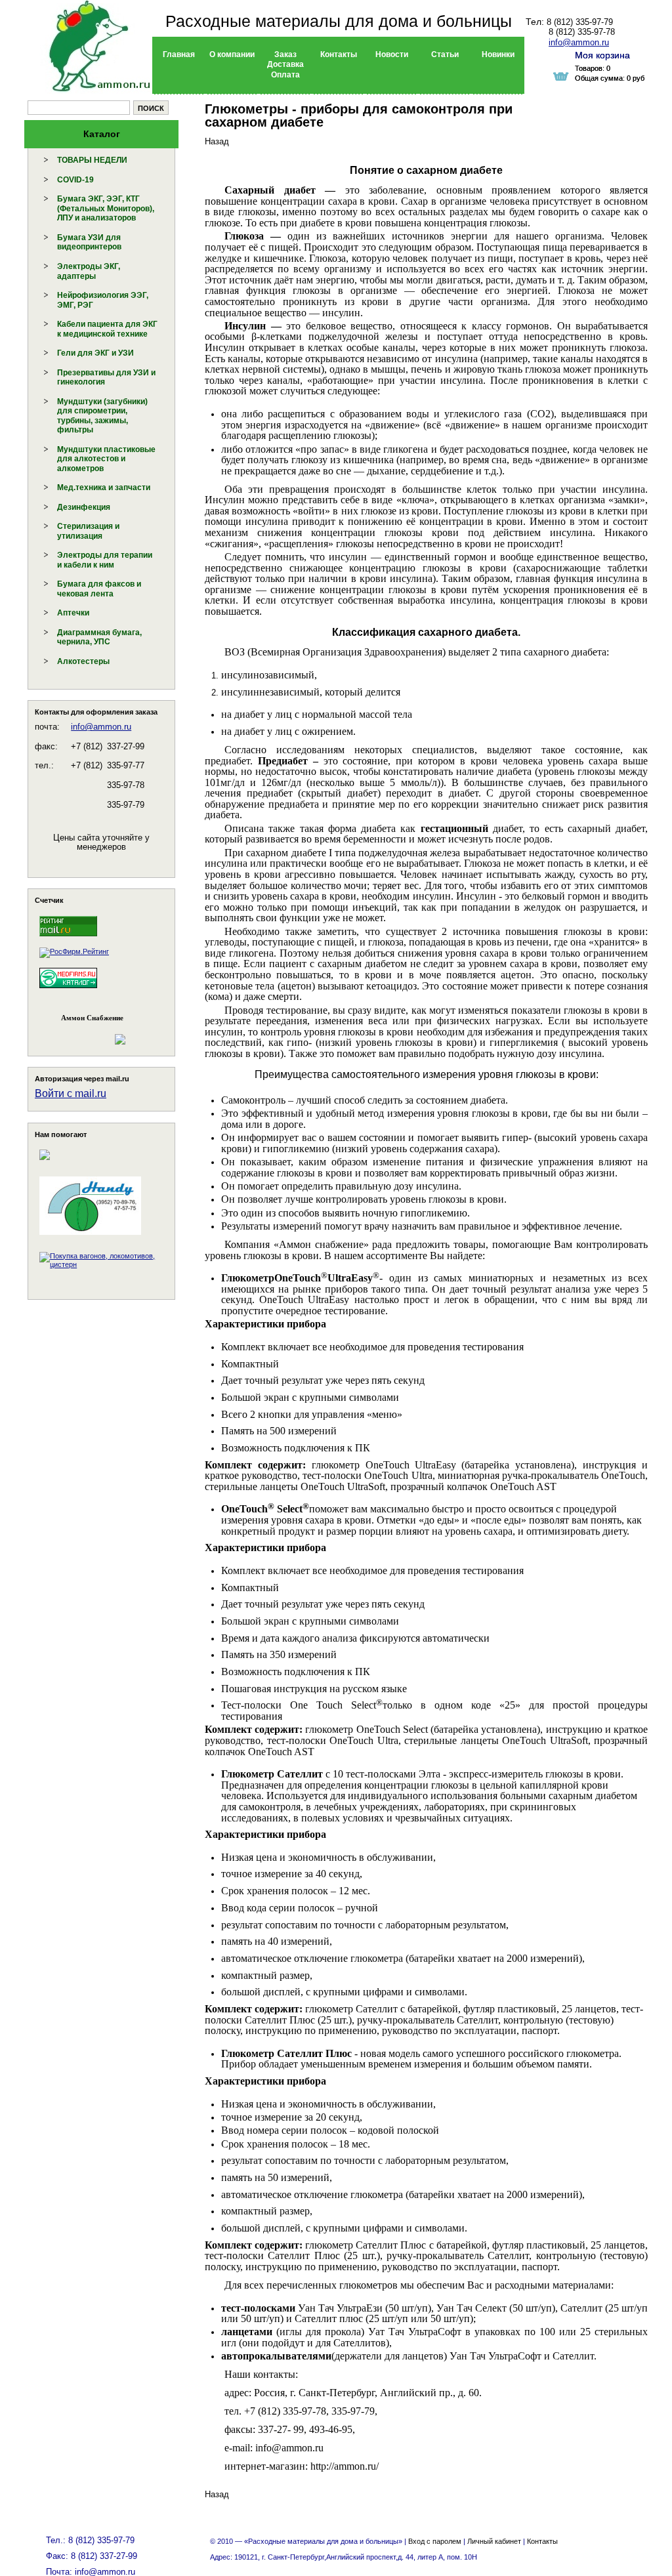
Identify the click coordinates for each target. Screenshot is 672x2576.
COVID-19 (75, 180)
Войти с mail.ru (71, 1093)
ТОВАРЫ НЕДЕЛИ (92, 160)
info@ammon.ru (101, 727)
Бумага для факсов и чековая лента (99, 589)
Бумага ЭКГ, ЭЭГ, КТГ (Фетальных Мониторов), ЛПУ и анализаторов (106, 208)
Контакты (542, 2541)
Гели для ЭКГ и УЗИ (95, 353)
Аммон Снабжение (92, 1018)
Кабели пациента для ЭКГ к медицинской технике (107, 329)
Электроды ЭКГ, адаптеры (89, 271)
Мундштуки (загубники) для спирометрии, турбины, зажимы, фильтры (102, 416)
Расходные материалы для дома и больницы (339, 21)
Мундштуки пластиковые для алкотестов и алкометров (106, 459)
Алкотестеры (83, 661)
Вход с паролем (435, 2541)
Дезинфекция (84, 507)
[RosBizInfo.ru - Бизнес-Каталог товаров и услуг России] (83, 1032)
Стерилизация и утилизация (88, 531)
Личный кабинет (494, 2541)
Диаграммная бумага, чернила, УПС (99, 637)
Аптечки (73, 613)
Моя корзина (602, 55)
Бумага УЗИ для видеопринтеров (89, 242)
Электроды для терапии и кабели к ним (105, 560)
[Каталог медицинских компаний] (68, 990)
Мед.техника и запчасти (104, 488)
